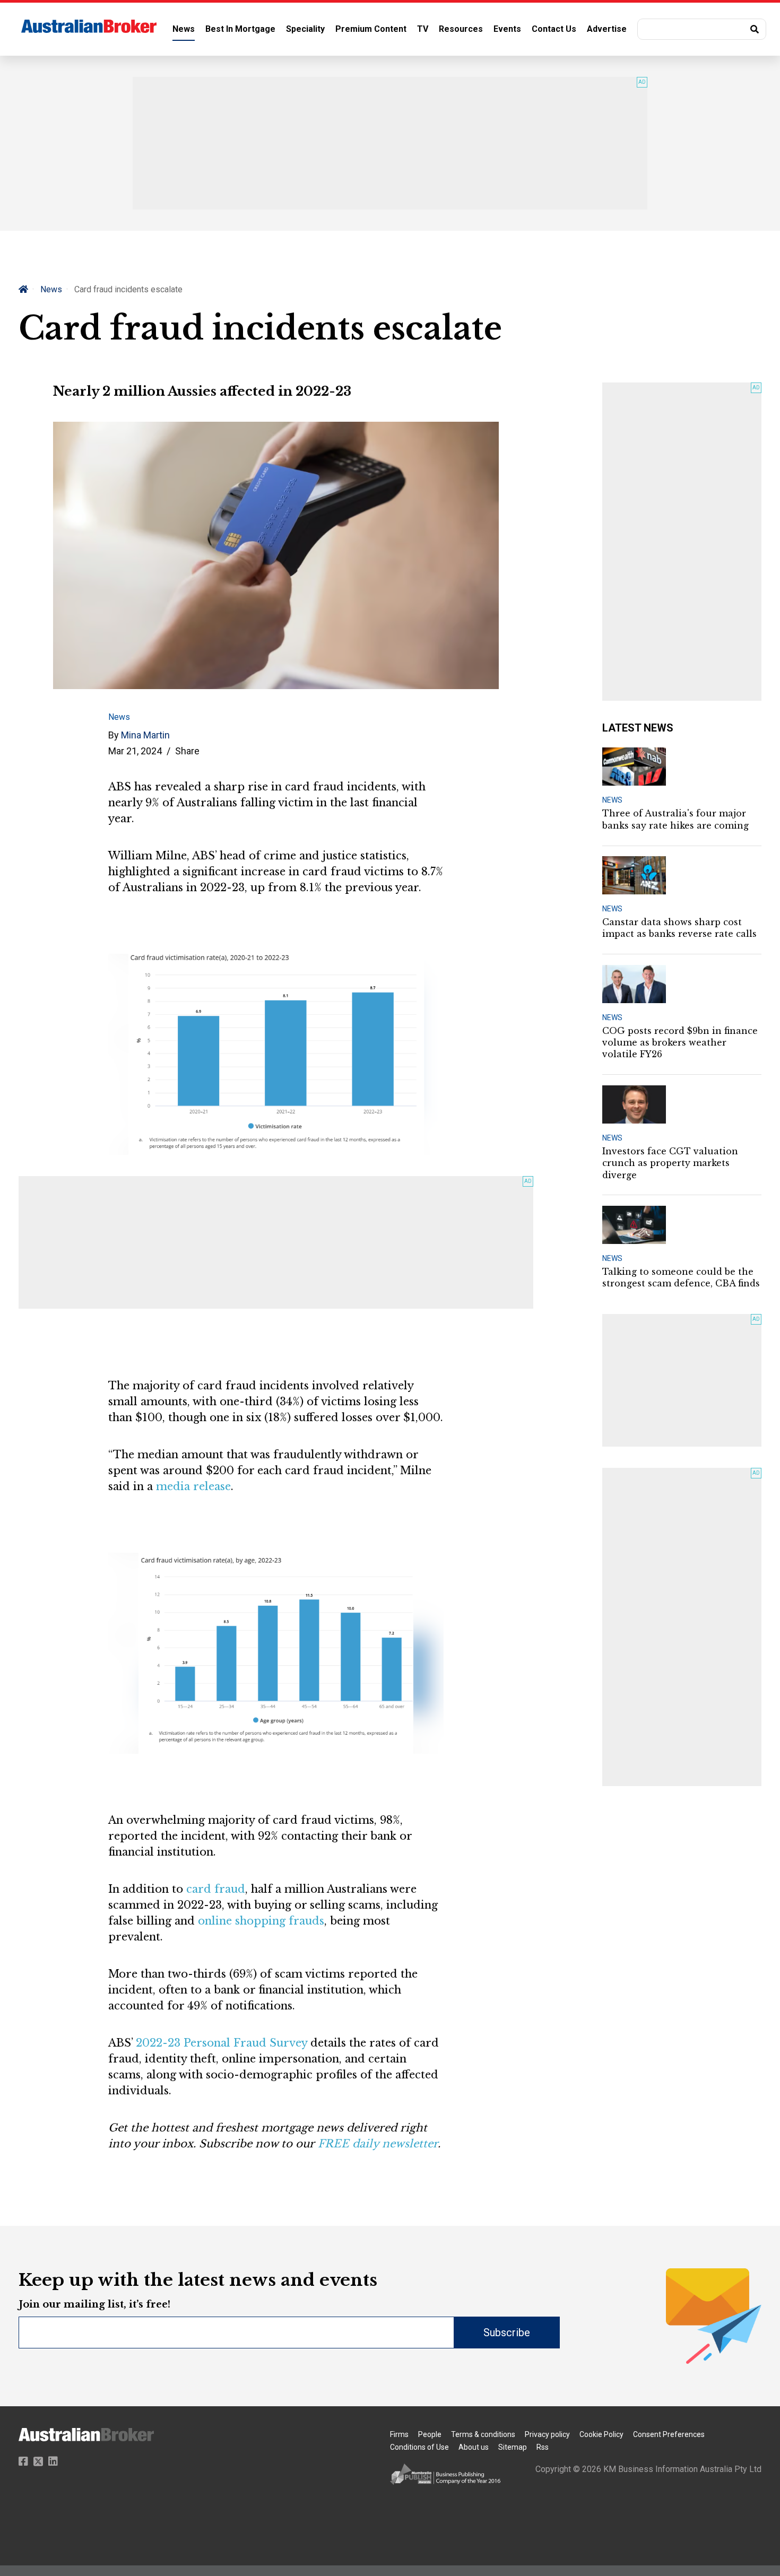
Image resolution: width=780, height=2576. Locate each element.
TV (423, 29)
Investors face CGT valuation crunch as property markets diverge (670, 1163)
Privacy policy (547, 2434)
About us (474, 2447)
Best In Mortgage (240, 29)
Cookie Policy (601, 2434)
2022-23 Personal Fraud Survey (222, 2043)
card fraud (216, 1889)
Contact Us (554, 29)
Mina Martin (145, 735)
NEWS (612, 800)
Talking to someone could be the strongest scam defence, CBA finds (681, 1277)
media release (193, 1486)
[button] (702, 29)
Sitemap (513, 2447)
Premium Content (371, 29)
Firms (399, 2434)
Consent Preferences (669, 2434)
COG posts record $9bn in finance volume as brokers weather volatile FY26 (680, 1043)
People (430, 2434)
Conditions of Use (419, 2447)
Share (187, 751)
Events (507, 29)
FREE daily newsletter (378, 2144)
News (184, 29)
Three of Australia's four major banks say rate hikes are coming (675, 819)
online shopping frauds (261, 1921)
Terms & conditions (483, 2434)
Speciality (305, 29)
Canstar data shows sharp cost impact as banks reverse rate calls (679, 928)
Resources (461, 29)
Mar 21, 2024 (135, 751)
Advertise (607, 29)
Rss (543, 2447)
